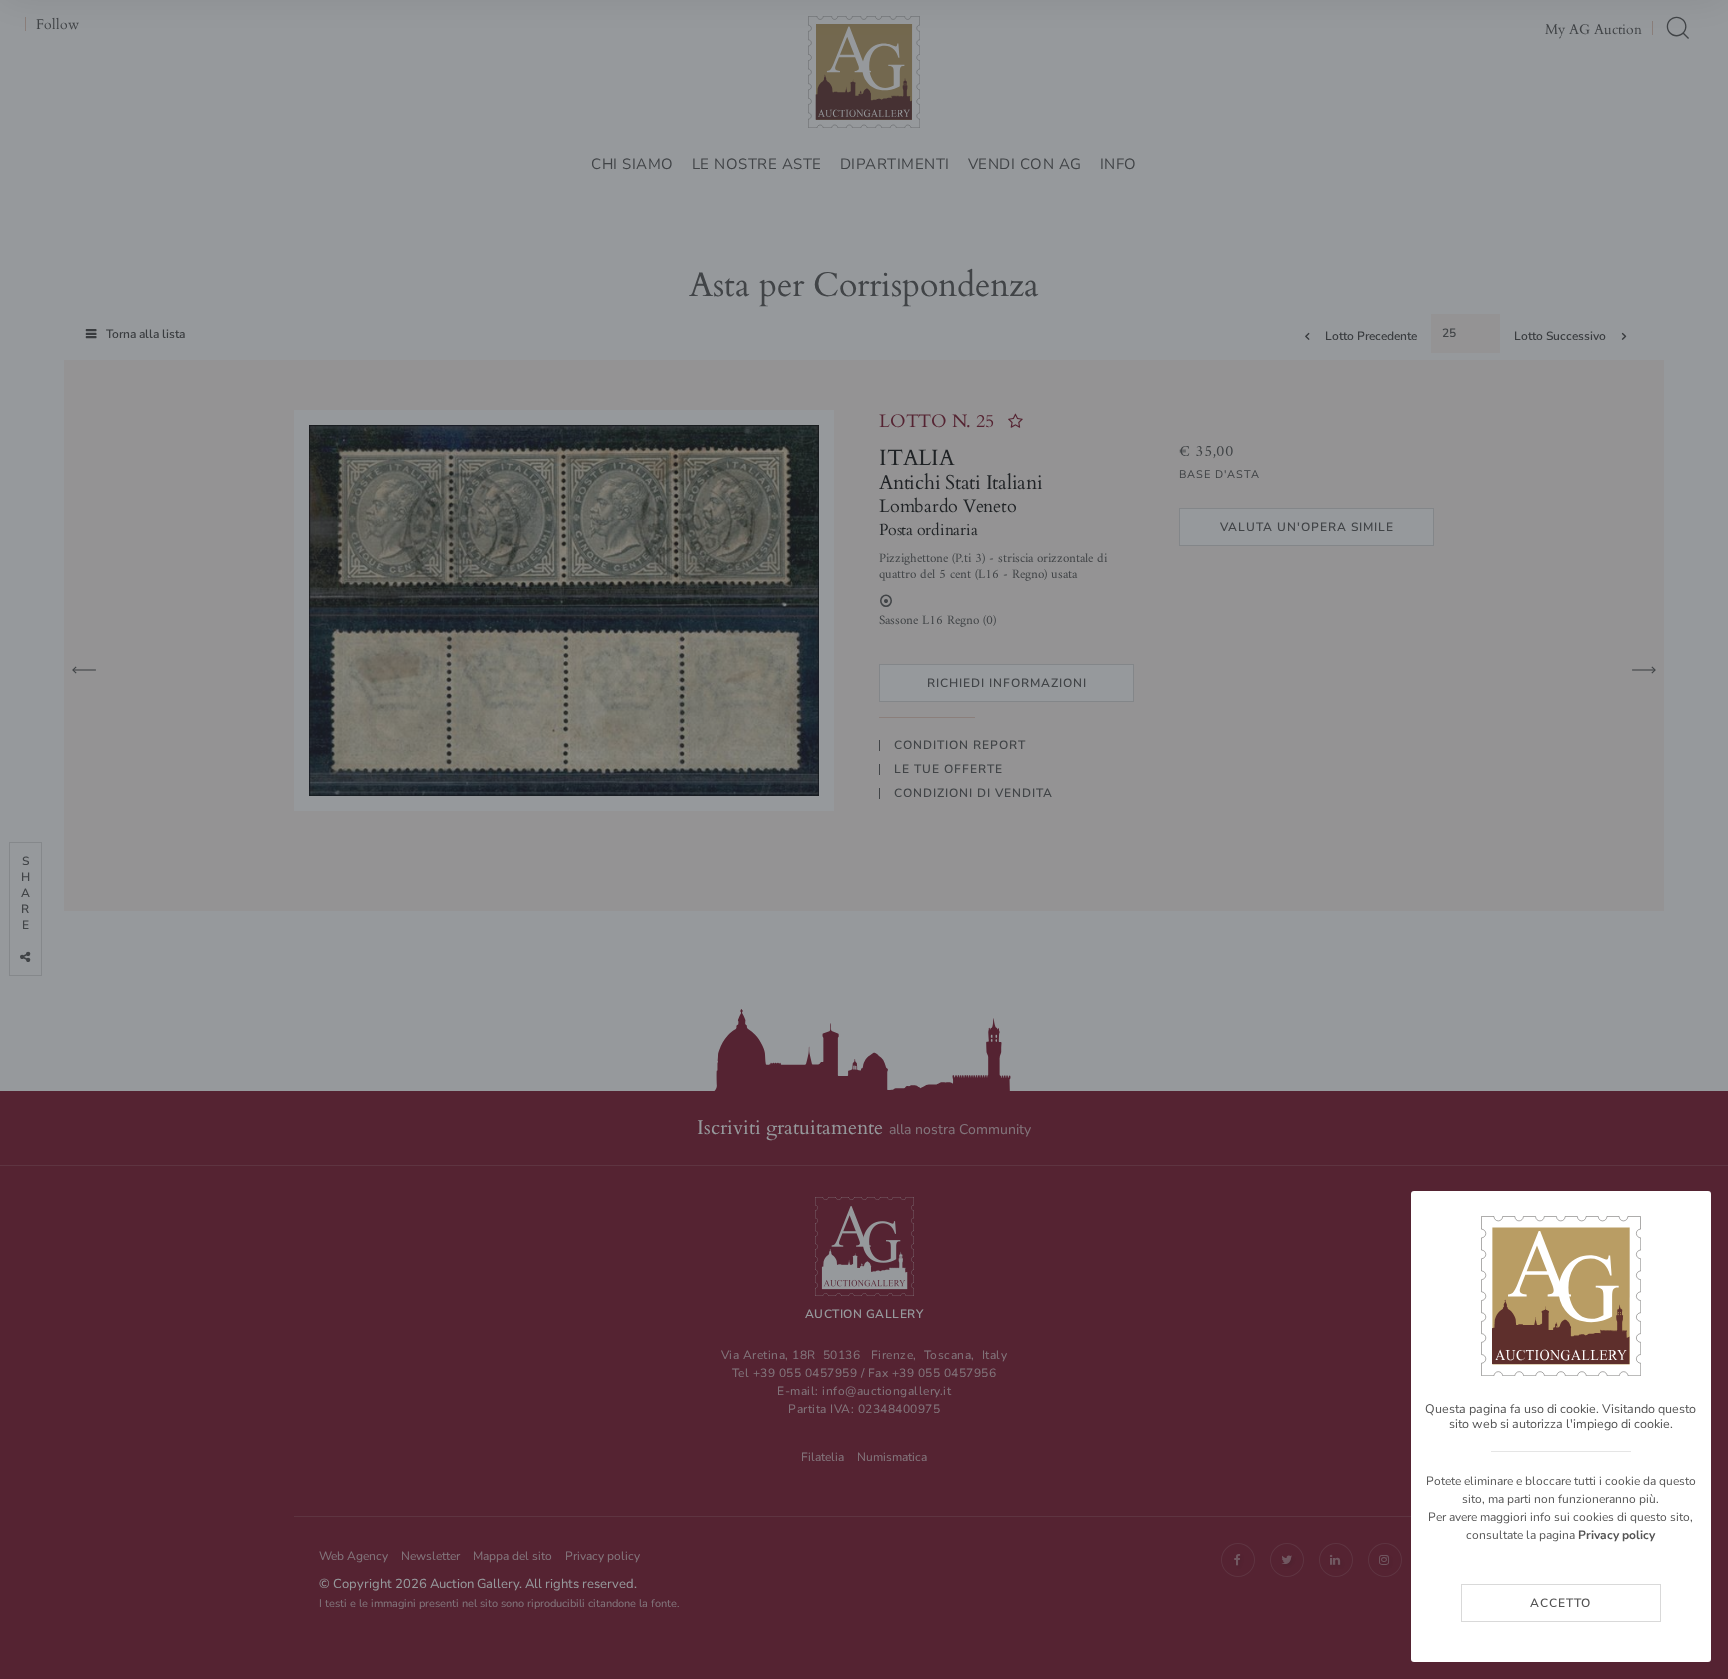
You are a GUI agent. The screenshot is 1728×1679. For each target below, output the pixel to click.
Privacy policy (1616, 1535)
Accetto (1560, 1603)
